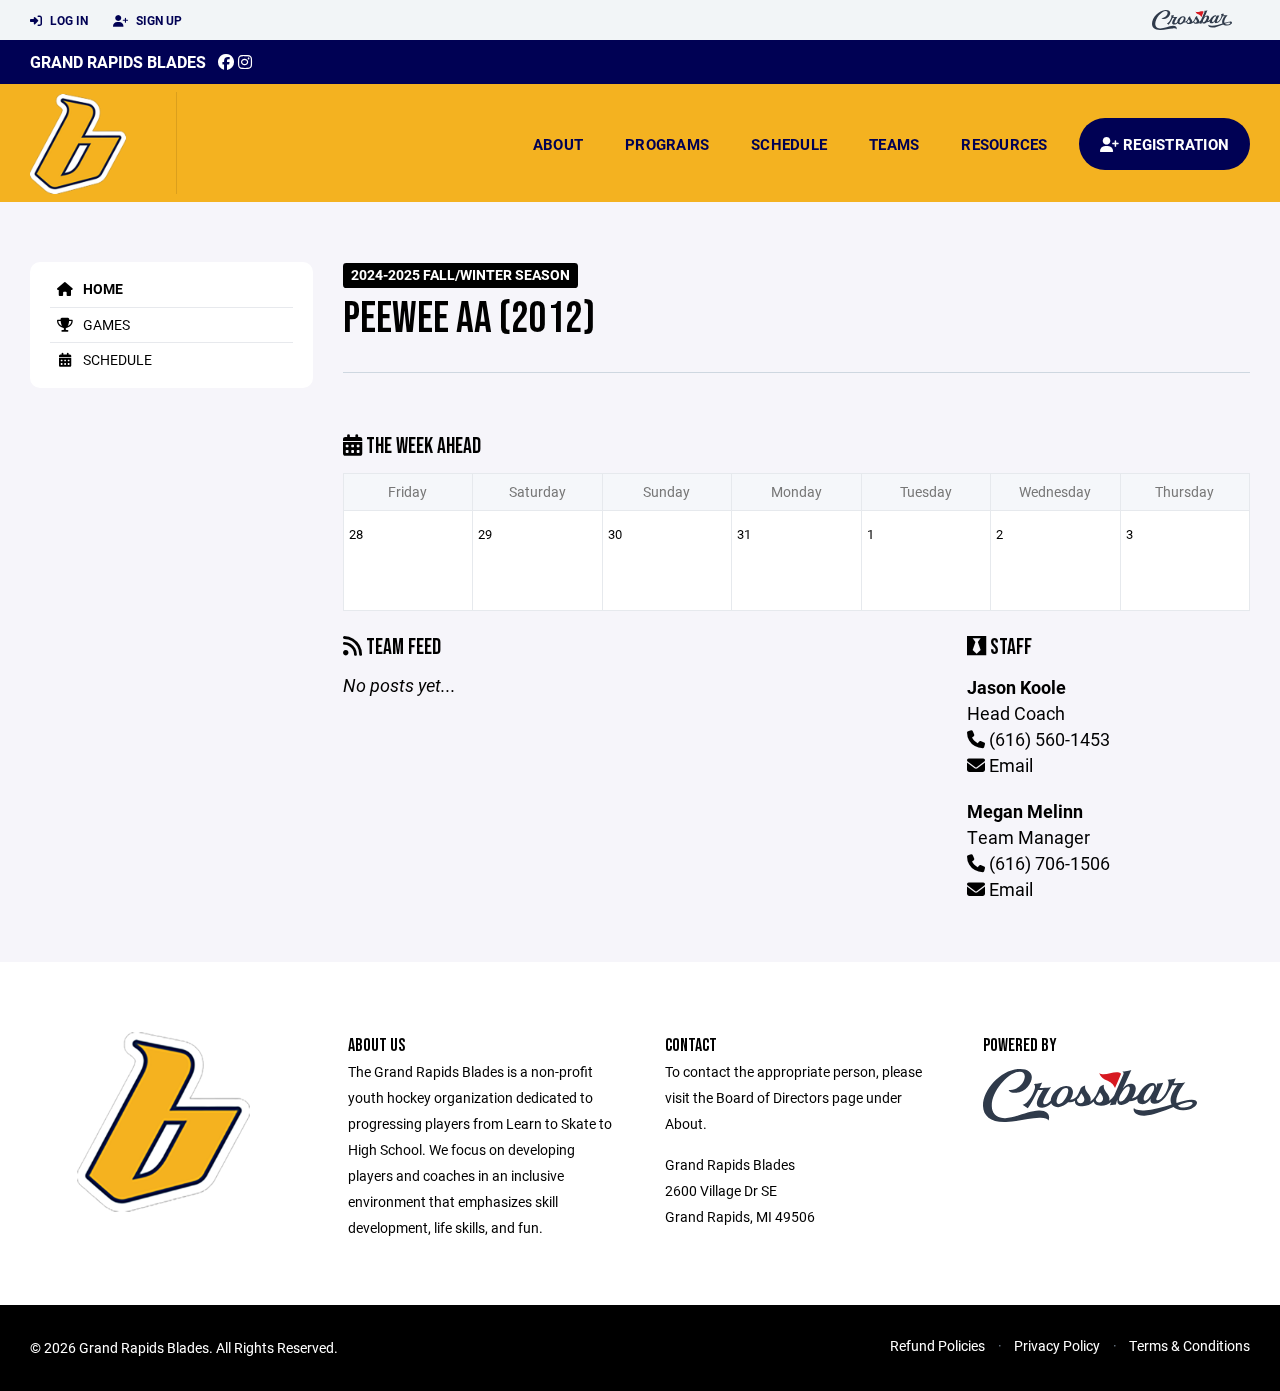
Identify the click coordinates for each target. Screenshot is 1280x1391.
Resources (1004, 144)
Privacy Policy (1057, 1345)
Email (1009, 765)
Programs (667, 144)
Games (105, 324)
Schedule (789, 144)
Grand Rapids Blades (118, 61)
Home (101, 288)
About (558, 144)
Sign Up (157, 20)
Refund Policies (937, 1345)
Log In (67, 20)
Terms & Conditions (1189, 1345)
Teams (894, 144)
